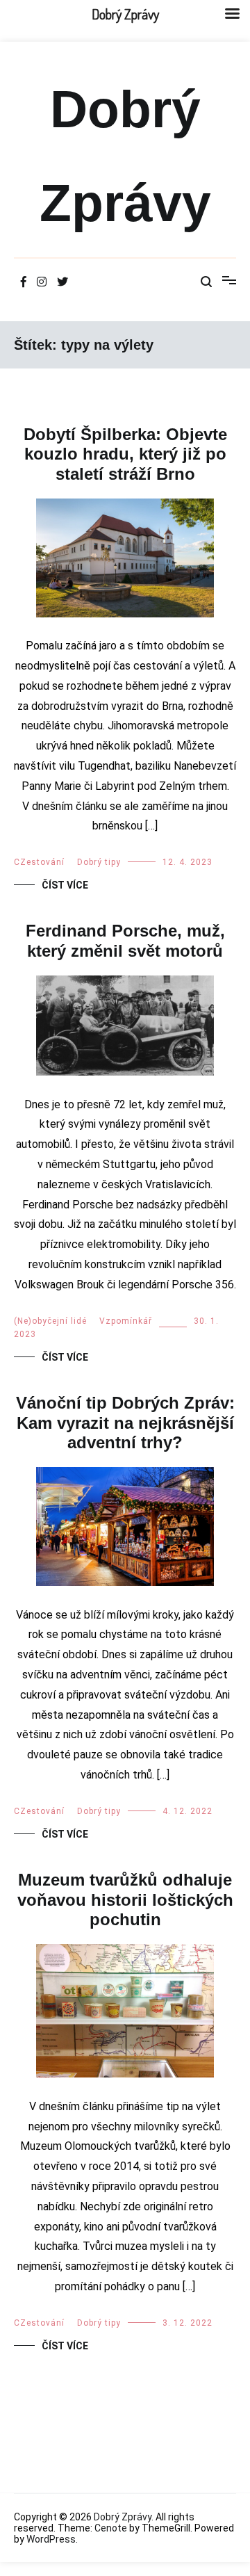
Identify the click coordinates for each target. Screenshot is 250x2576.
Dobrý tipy (99, 862)
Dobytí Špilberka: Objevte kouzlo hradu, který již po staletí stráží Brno (125, 454)
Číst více (65, 885)
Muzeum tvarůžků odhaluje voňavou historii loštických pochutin (125, 1900)
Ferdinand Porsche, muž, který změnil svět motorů (125, 941)
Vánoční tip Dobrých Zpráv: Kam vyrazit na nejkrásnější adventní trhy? (125, 1423)
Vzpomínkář (126, 1321)
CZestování (39, 862)
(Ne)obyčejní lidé (50, 1321)
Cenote (111, 2528)
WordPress (51, 2539)
